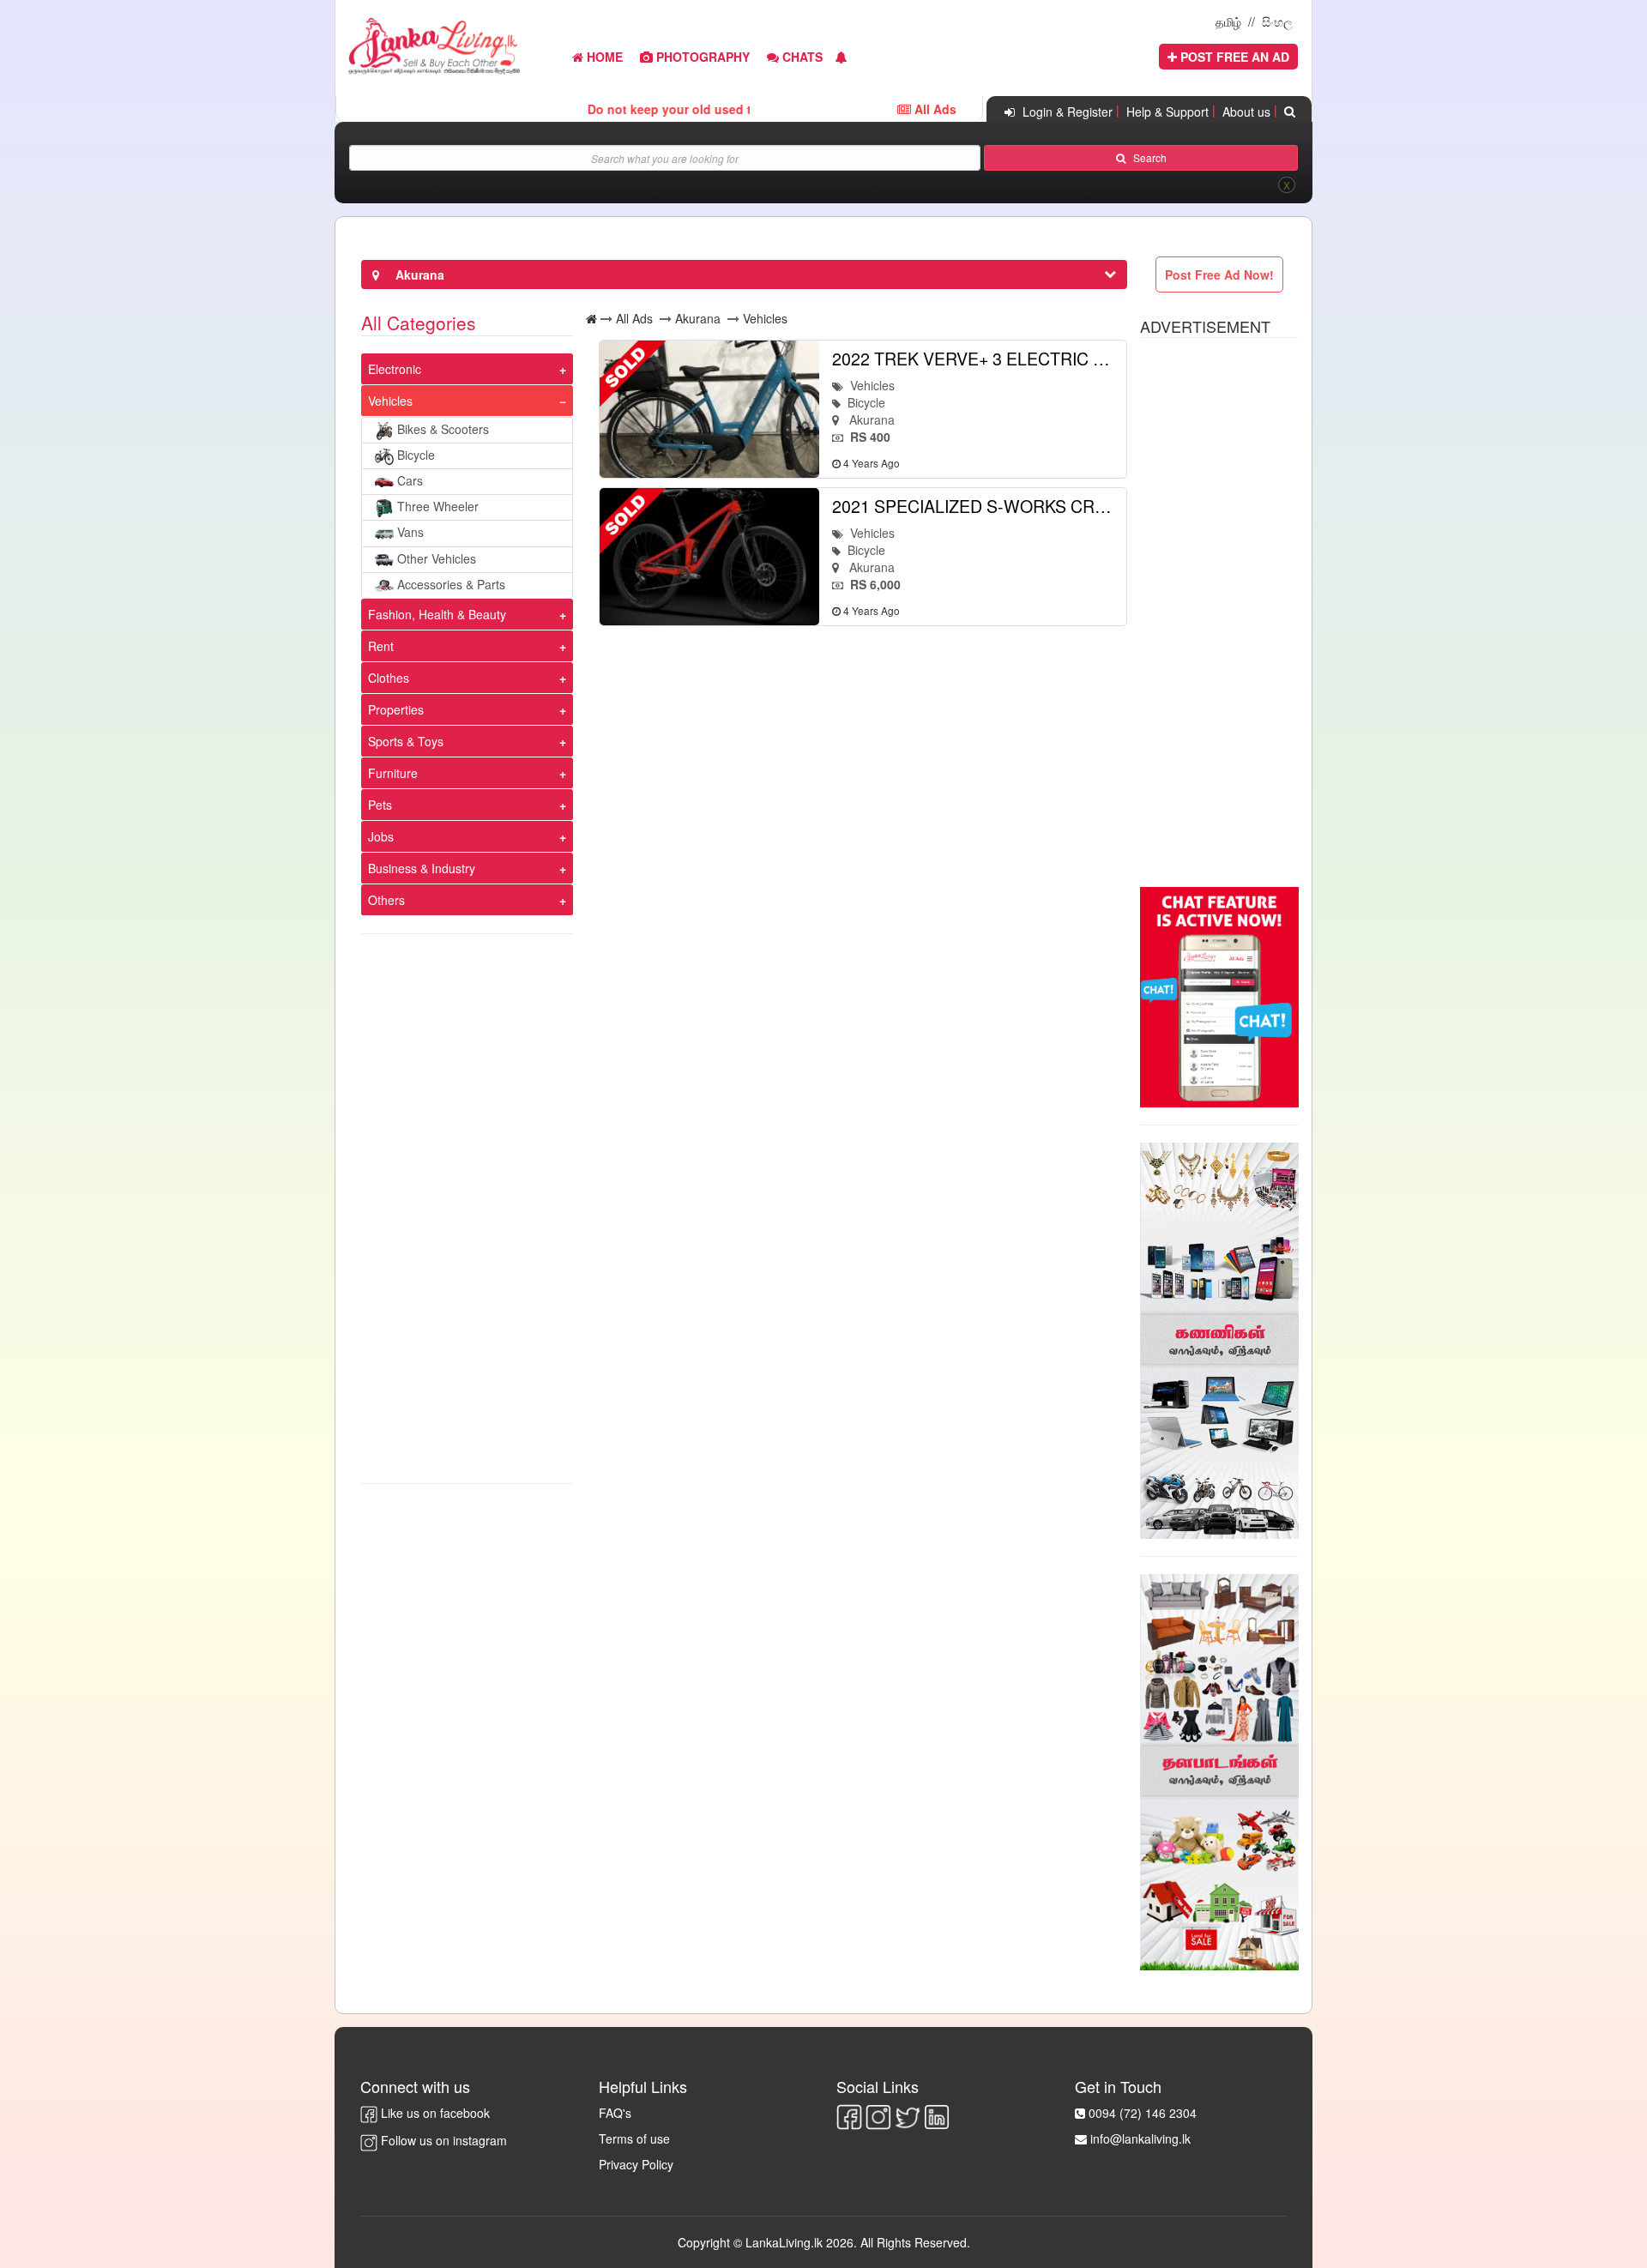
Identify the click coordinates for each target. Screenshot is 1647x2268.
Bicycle (416, 455)
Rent (381, 646)
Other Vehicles (437, 558)
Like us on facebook (434, 2113)
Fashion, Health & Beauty (437, 614)
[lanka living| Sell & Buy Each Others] (434, 44)
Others (386, 900)
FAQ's (615, 2113)
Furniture (393, 773)
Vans (410, 532)
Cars (410, 480)
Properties (396, 709)
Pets (380, 805)
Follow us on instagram (442, 2140)
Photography (701, 57)
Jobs (381, 836)
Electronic (395, 369)
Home (603, 57)
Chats (801, 57)
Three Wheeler (438, 506)
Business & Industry (422, 868)
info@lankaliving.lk (1140, 2138)
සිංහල (1277, 21)
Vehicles (390, 401)
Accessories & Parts (451, 584)
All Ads (634, 318)
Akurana (698, 318)
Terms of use (634, 2138)
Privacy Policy (636, 2164)
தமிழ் (1228, 21)
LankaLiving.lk (786, 2242)
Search (1146, 157)
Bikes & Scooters (443, 429)
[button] (842, 57)
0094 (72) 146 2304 (1143, 2113)
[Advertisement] (467, 1209)
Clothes (389, 678)
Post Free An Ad (1233, 57)
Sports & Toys (406, 741)
